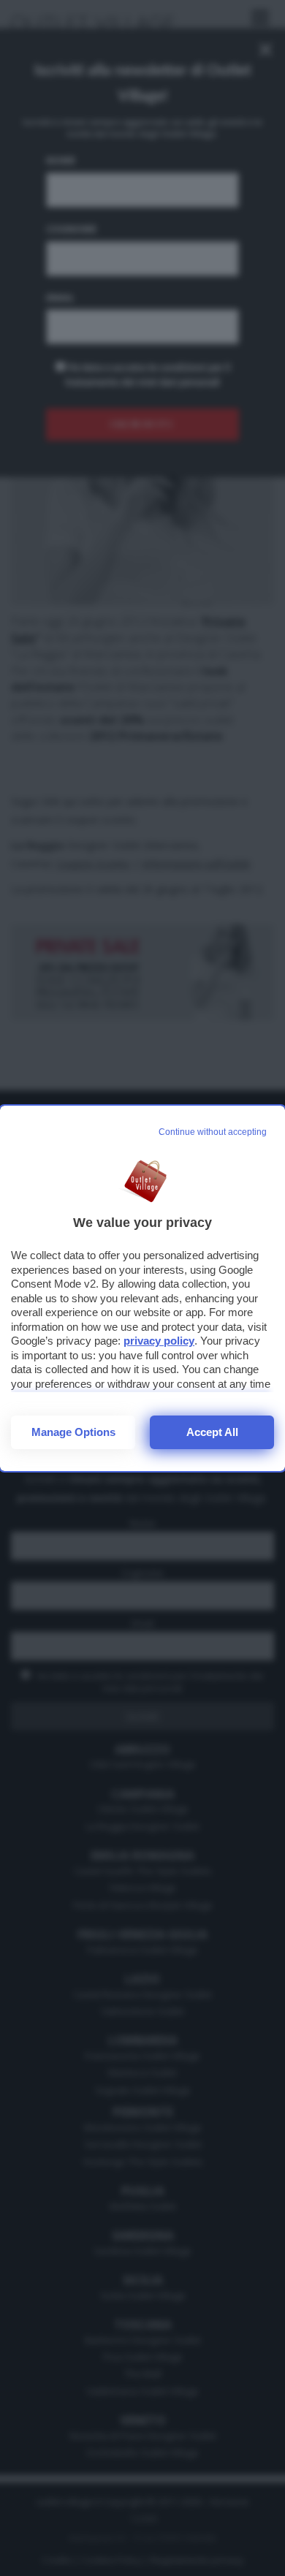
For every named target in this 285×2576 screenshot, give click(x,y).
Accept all (212, 1432)
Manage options (73, 1432)
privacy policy (159, 1341)
